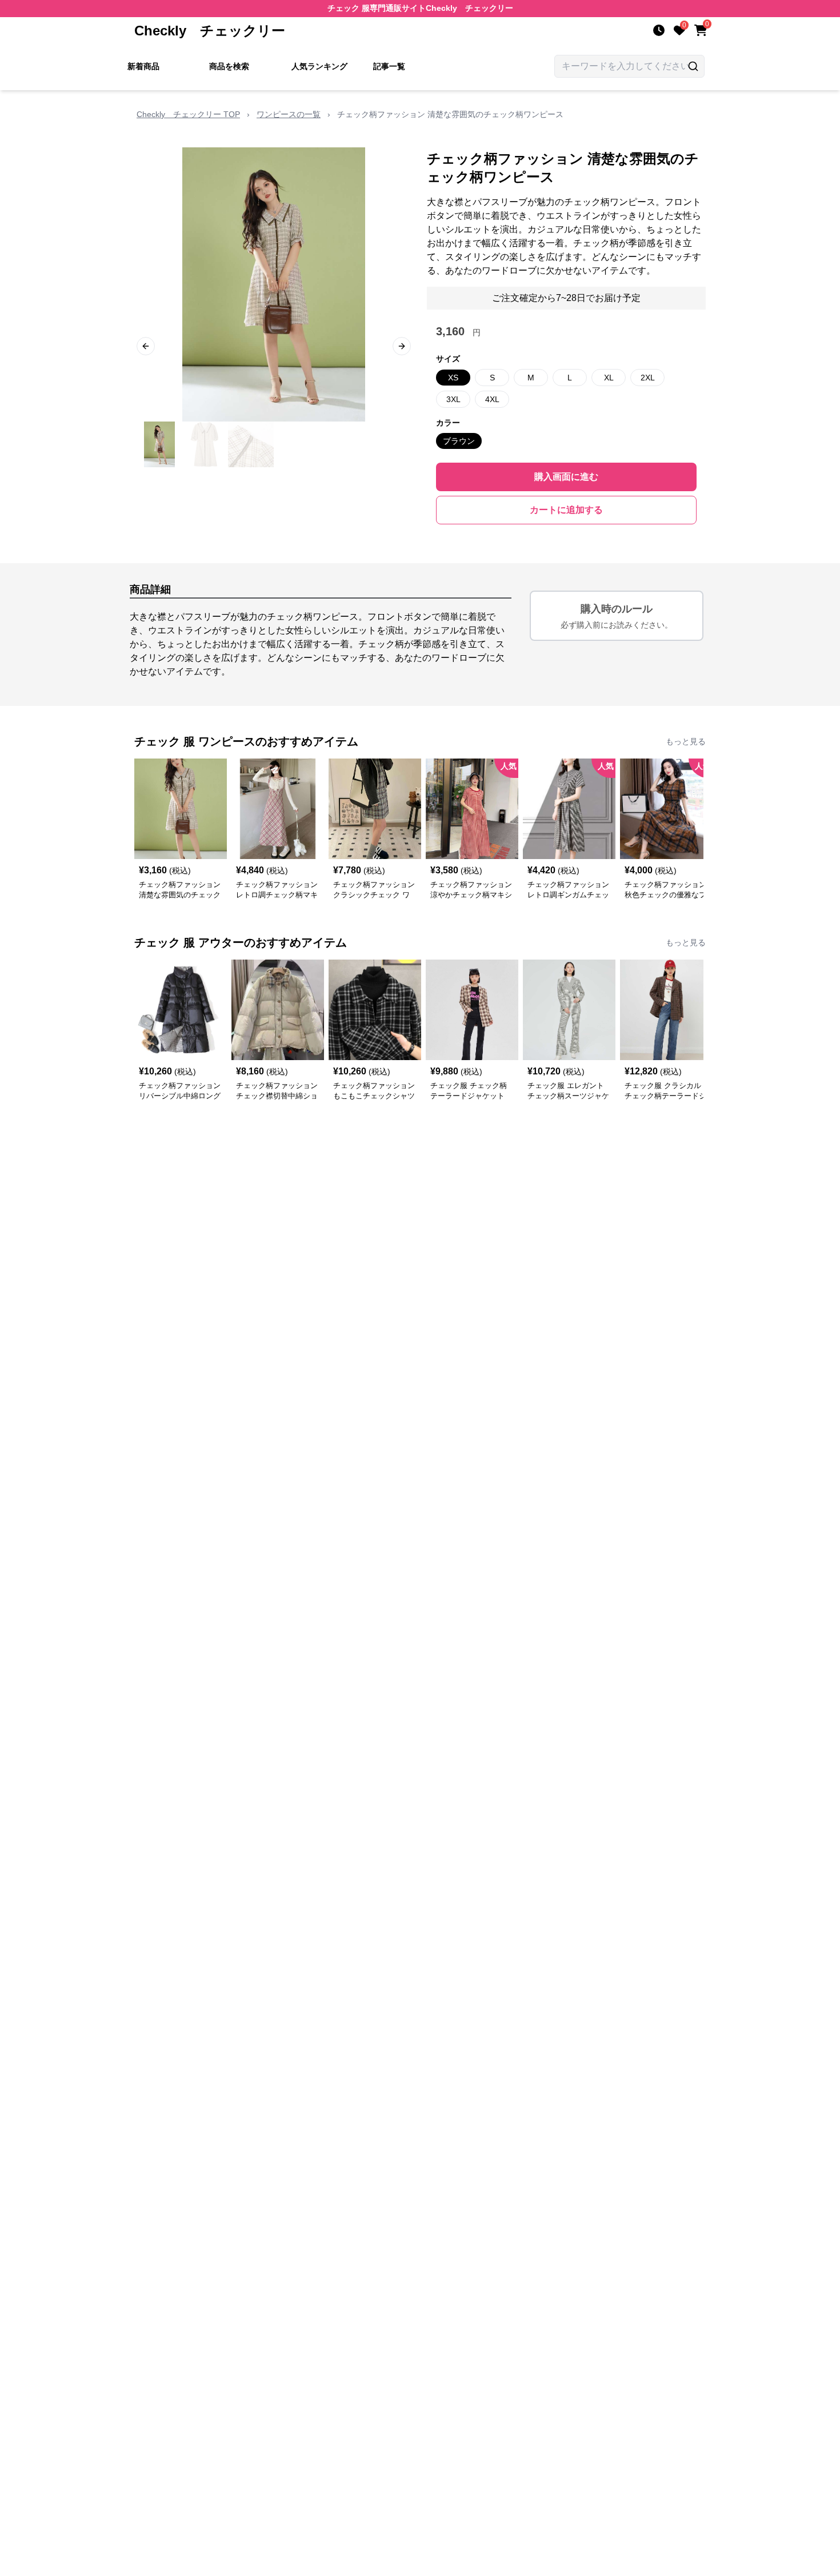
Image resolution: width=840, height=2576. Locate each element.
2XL (648, 378)
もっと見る (686, 741)
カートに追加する (566, 510)
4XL (492, 399)
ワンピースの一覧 (289, 114)
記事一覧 (389, 66)
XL (609, 378)
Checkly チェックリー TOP (188, 114)
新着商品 (143, 66)
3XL (453, 399)
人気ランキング (319, 66)
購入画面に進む (566, 477)
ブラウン (459, 441)
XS (453, 378)
